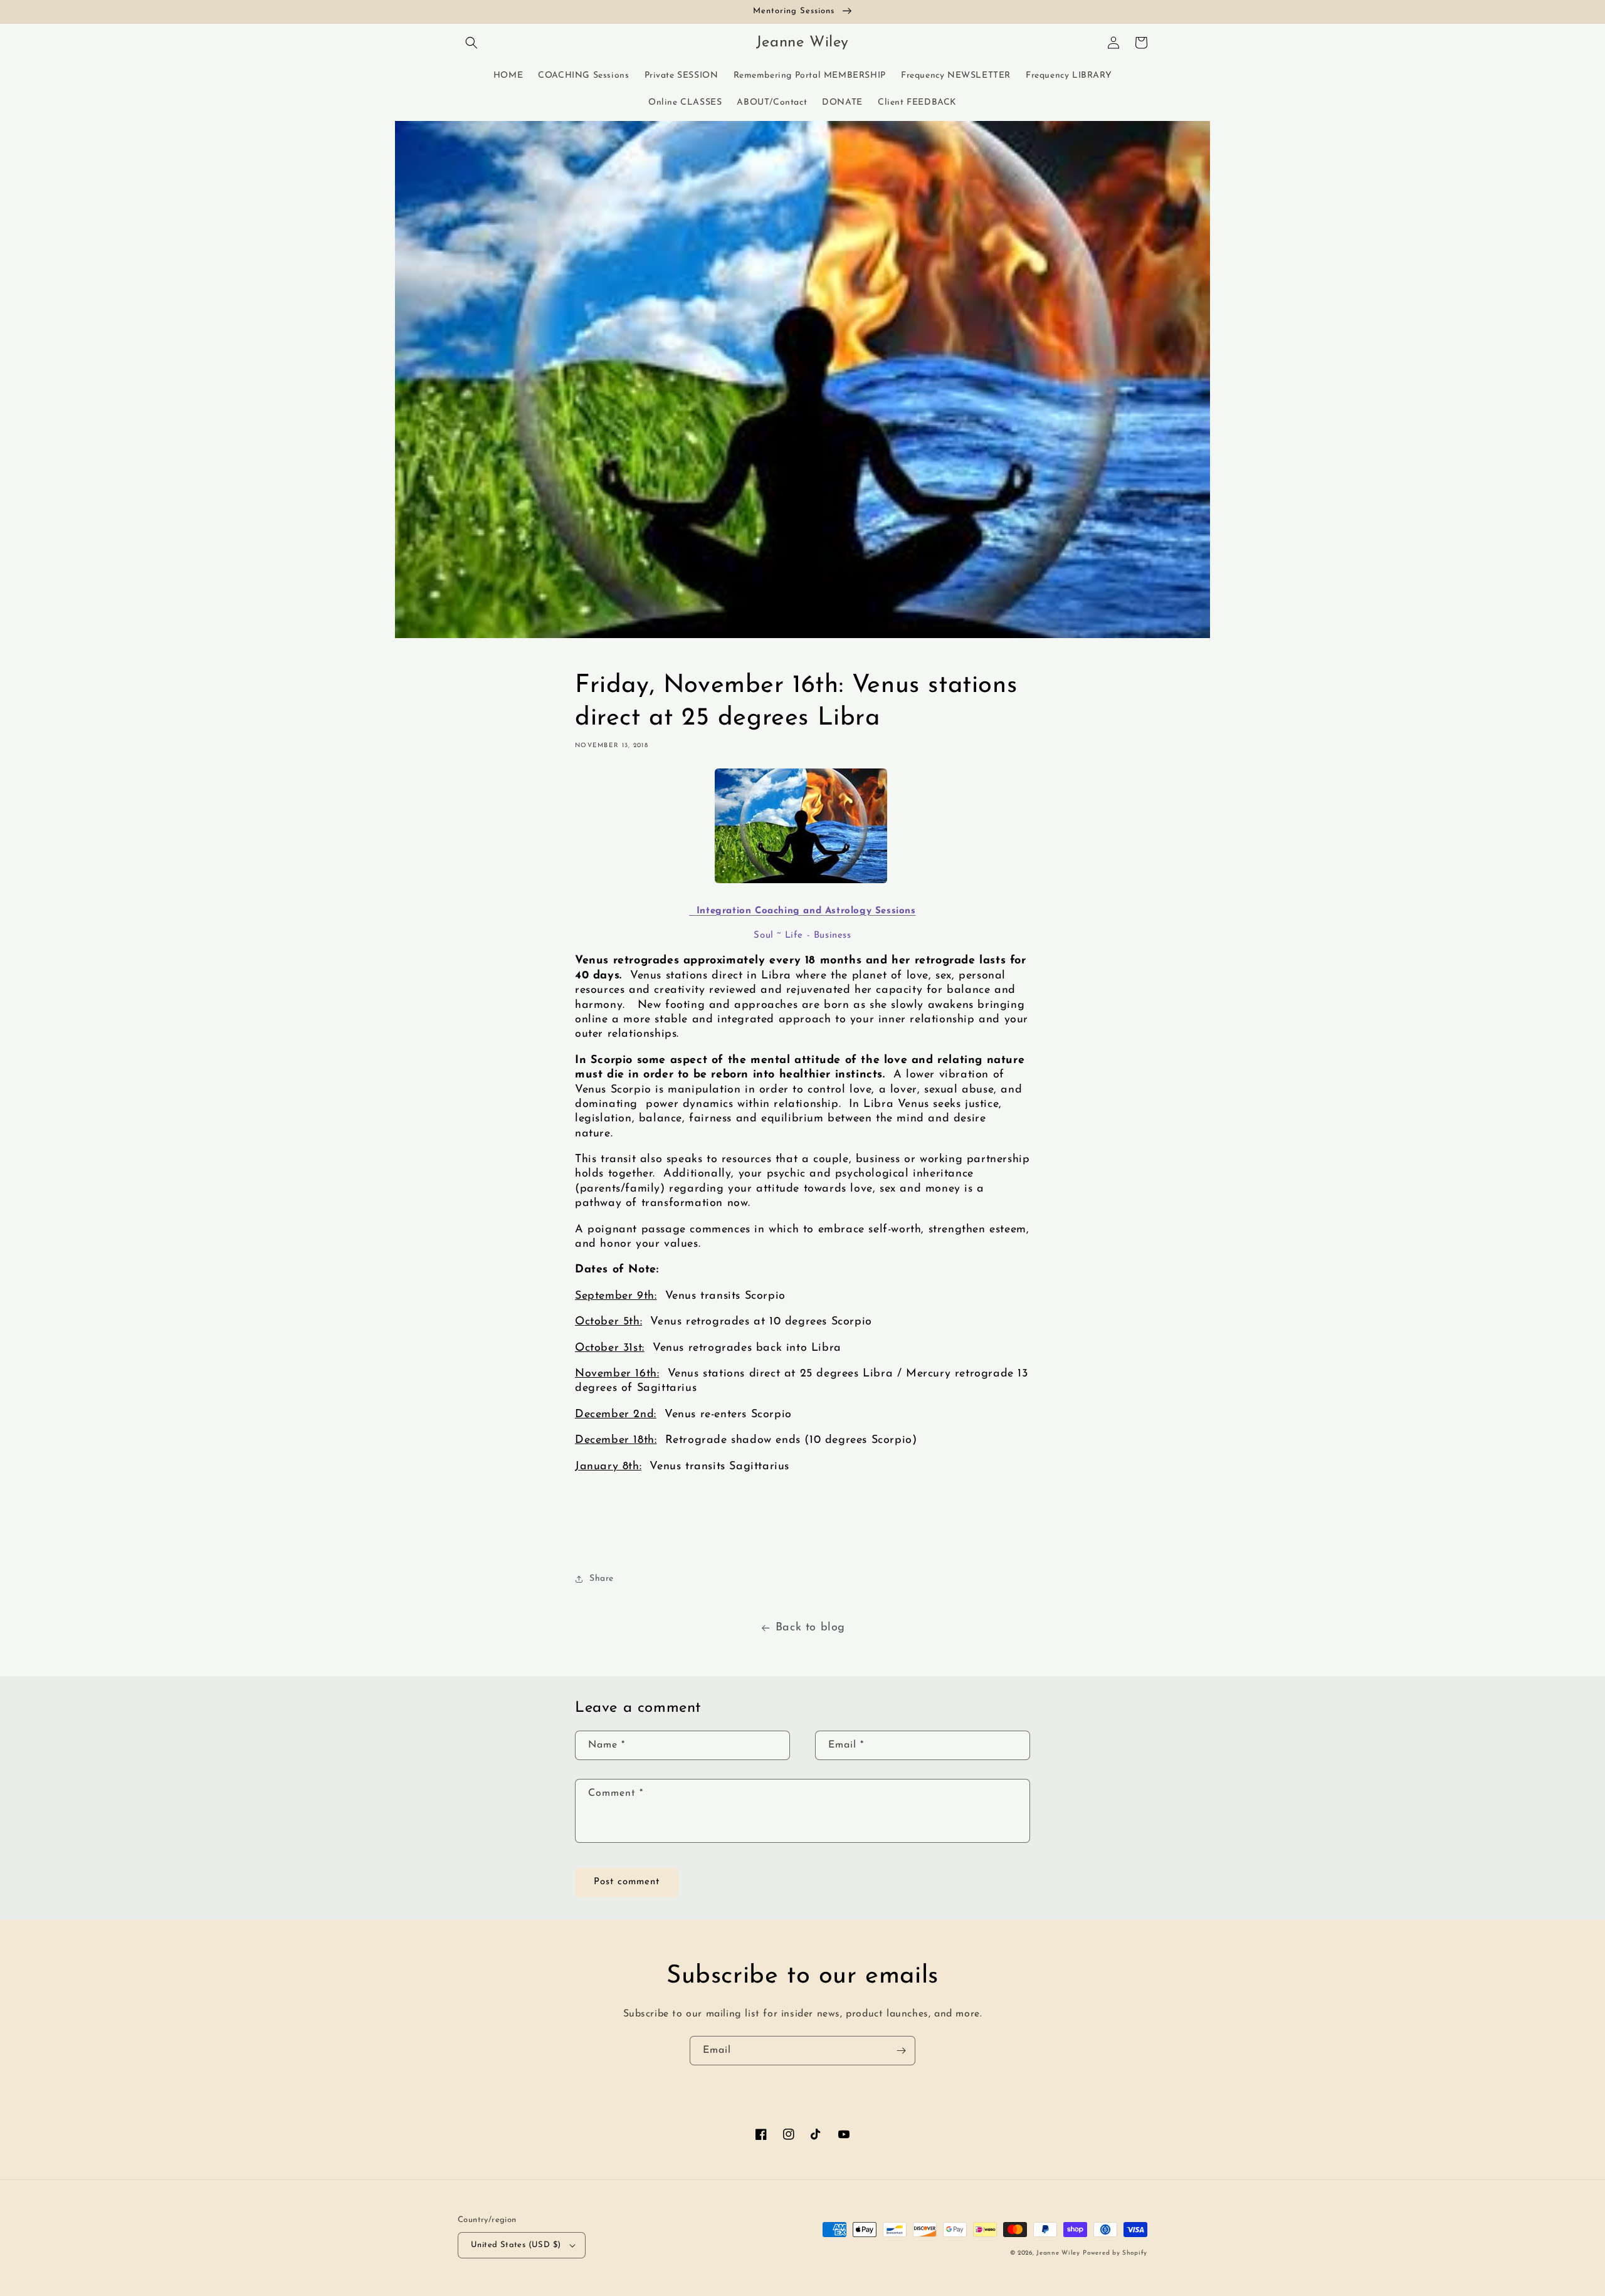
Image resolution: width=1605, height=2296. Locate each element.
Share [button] (602, 1579)
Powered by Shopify (1115, 2253)
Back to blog (810, 1628)
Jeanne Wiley (1058, 2253)
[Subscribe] (901, 2051)
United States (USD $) (516, 2245)
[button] (471, 43)
